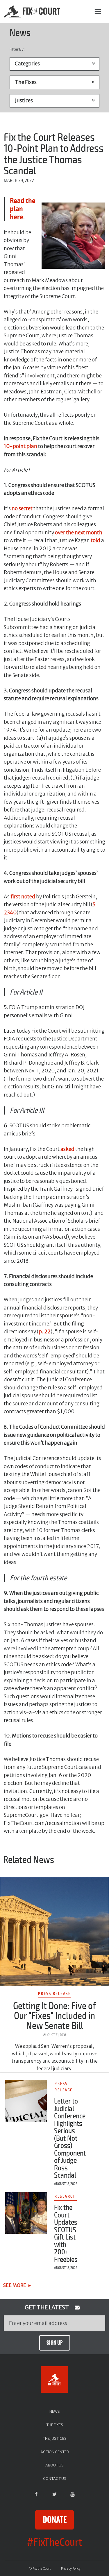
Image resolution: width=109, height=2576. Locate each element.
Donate (55, 2520)
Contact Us (55, 2478)
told (95, 540)
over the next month (79, 533)
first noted (23, 897)
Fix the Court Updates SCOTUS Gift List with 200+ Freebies (66, 2234)
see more (15, 2285)
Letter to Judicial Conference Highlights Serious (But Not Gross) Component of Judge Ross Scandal (70, 2138)
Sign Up (54, 2343)
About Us (54, 2465)
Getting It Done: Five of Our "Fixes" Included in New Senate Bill (54, 2016)
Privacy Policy (71, 2569)
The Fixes (55, 2425)
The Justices (55, 2438)
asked (67, 1149)
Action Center (55, 2452)
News (55, 2411)
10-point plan (20, 446)
